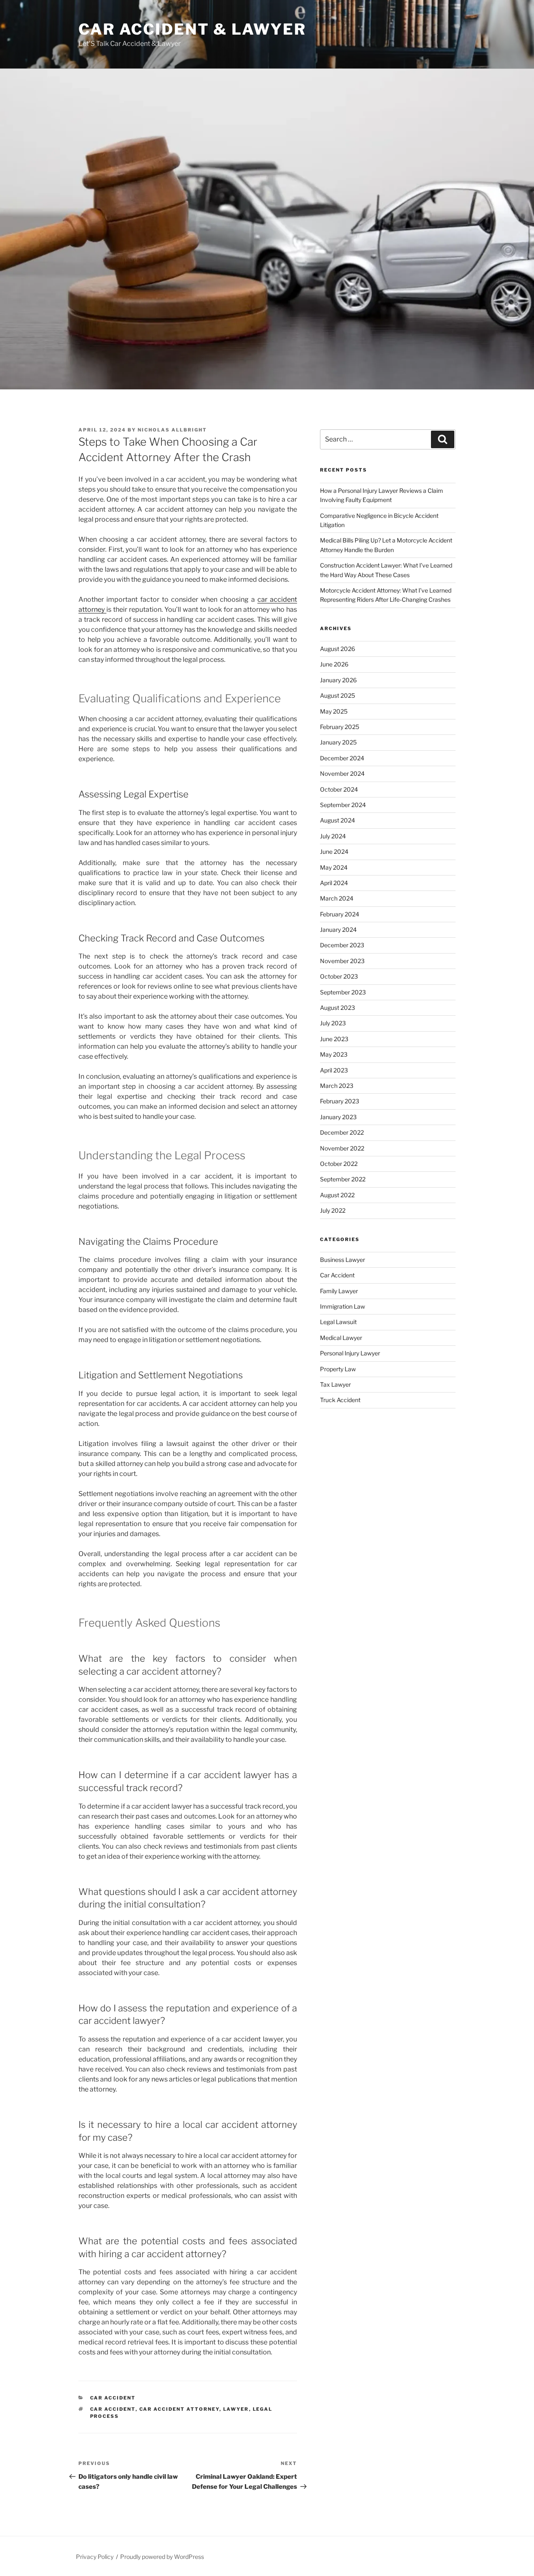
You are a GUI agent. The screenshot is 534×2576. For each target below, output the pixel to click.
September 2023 (343, 992)
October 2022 (339, 1164)
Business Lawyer (343, 1260)
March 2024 (337, 898)
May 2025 (334, 711)
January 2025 (338, 742)
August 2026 (338, 649)
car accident (113, 2409)
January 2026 (338, 680)
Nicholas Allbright (172, 430)
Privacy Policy (95, 2557)
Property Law (338, 1369)
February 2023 (340, 1101)
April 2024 (334, 883)
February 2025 (340, 727)
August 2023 (338, 1008)
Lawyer (236, 2409)
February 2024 (340, 914)
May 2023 (334, 1054)
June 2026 (334, 664)
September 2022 (343, 1179)
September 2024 (343, 805)
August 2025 (338, 695)
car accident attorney (179, 2409)
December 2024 (342, 758)
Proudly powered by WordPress (162, 2557)
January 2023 (338, 1117)
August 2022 (337, 1195)
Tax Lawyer (335, 1384)
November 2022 (342, 1148)
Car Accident (113, 2398)
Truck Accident (340, 1400)
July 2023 (333, 1023)
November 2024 (342, 773)
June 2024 (334, 852)
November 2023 (342, 961)
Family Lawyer (339, 1291)
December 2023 (342, 945)
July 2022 (333, 1210)
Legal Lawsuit (338, 1322)
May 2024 (334, 867)
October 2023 (339, 976)
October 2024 (339, 789)
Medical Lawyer (341, 1338)
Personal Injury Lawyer (350, 1353)
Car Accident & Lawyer (192, 29)
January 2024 (338, 930)
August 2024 (338, 820)
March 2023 (337, 1086)
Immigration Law (343, 1306)
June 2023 (334, 1039)
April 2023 (334, 1070)
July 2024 (333, 836)
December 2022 (342, 1132)
